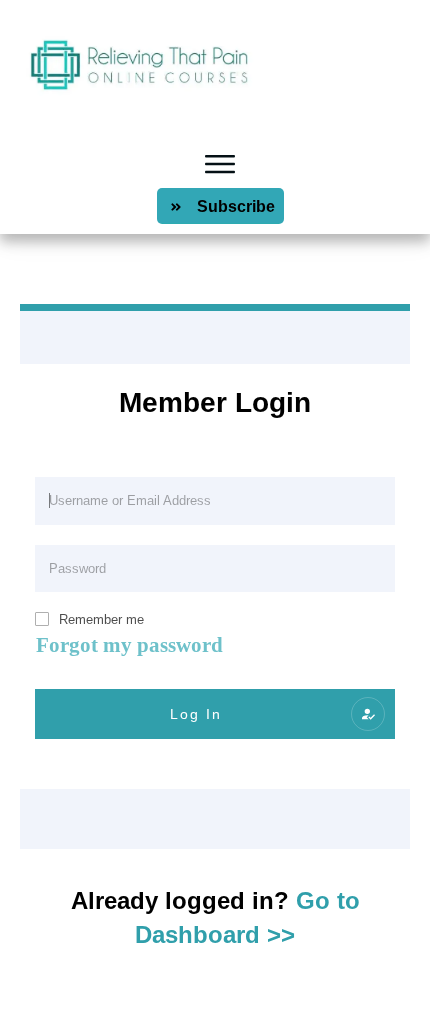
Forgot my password (129, 645)
